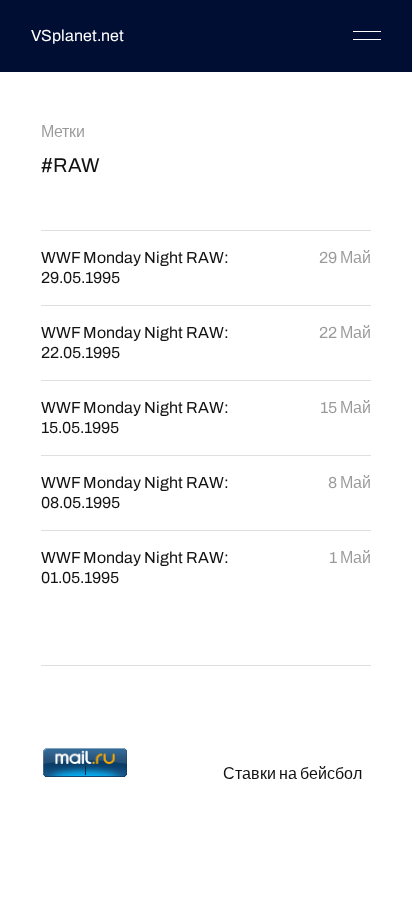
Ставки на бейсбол (292, 773)
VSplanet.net (77, 35)
